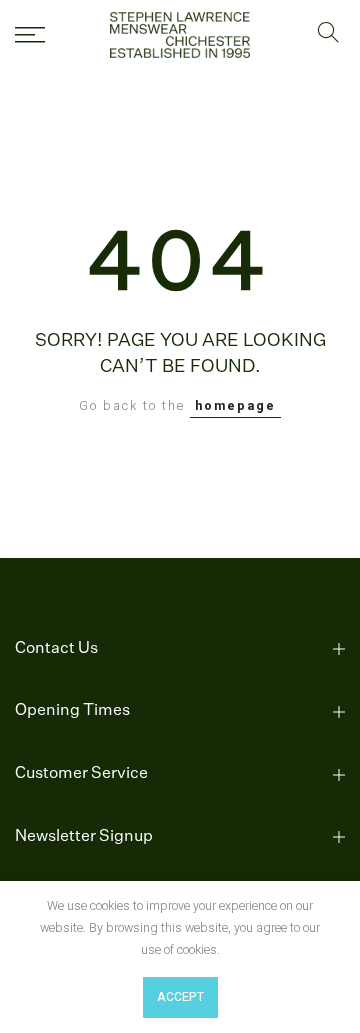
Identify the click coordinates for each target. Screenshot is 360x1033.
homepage (235, 406)
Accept (180, 997)
